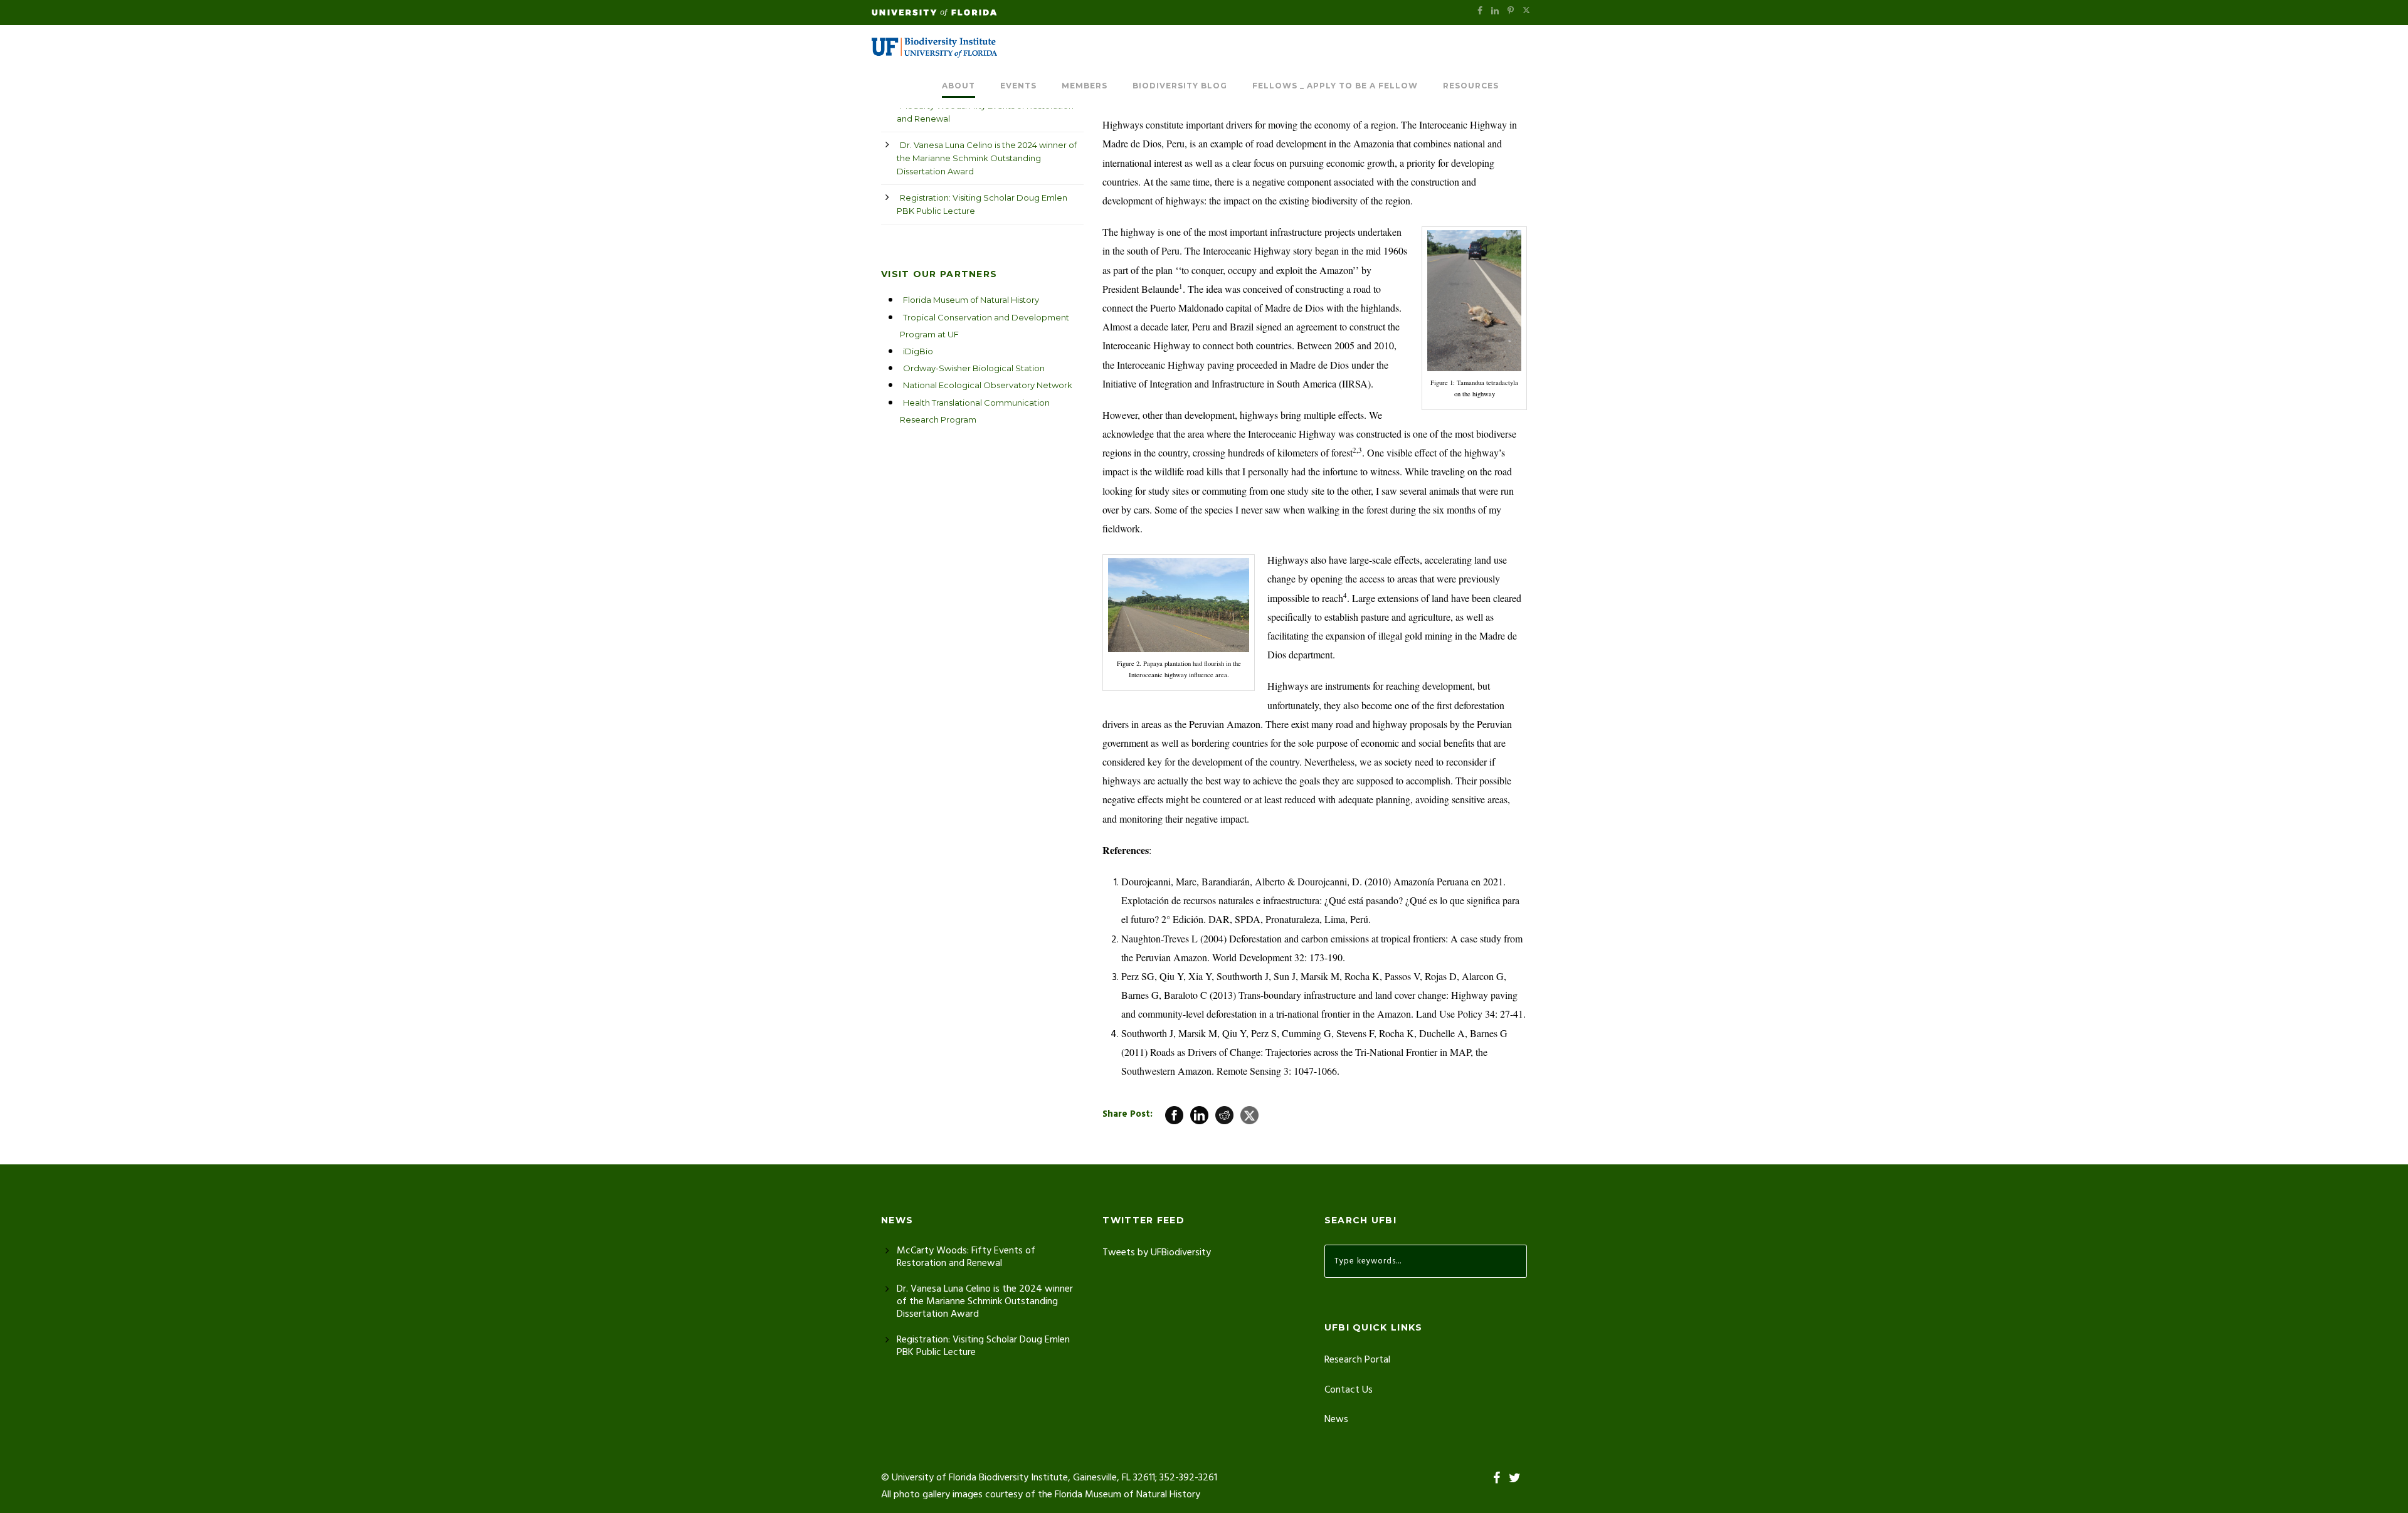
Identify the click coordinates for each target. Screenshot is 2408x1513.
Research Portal (1357, 1360)
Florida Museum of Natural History (971, 300)
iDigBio (918, 351)
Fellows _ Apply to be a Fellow (1335, 86)
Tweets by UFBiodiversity (1157, 1253)
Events (1018, 86)
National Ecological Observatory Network (988, 385)
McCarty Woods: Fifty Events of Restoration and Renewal (985, 112)
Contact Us (1349, 1390)
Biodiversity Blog (1180, 86)
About (958, 86)
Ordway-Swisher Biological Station (974, 368)
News (1336, 1420)
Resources (1471, 86)
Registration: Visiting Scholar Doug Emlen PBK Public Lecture (982, 204)
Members (1085, 86)
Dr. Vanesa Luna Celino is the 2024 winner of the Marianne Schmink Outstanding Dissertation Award (987, 158)
